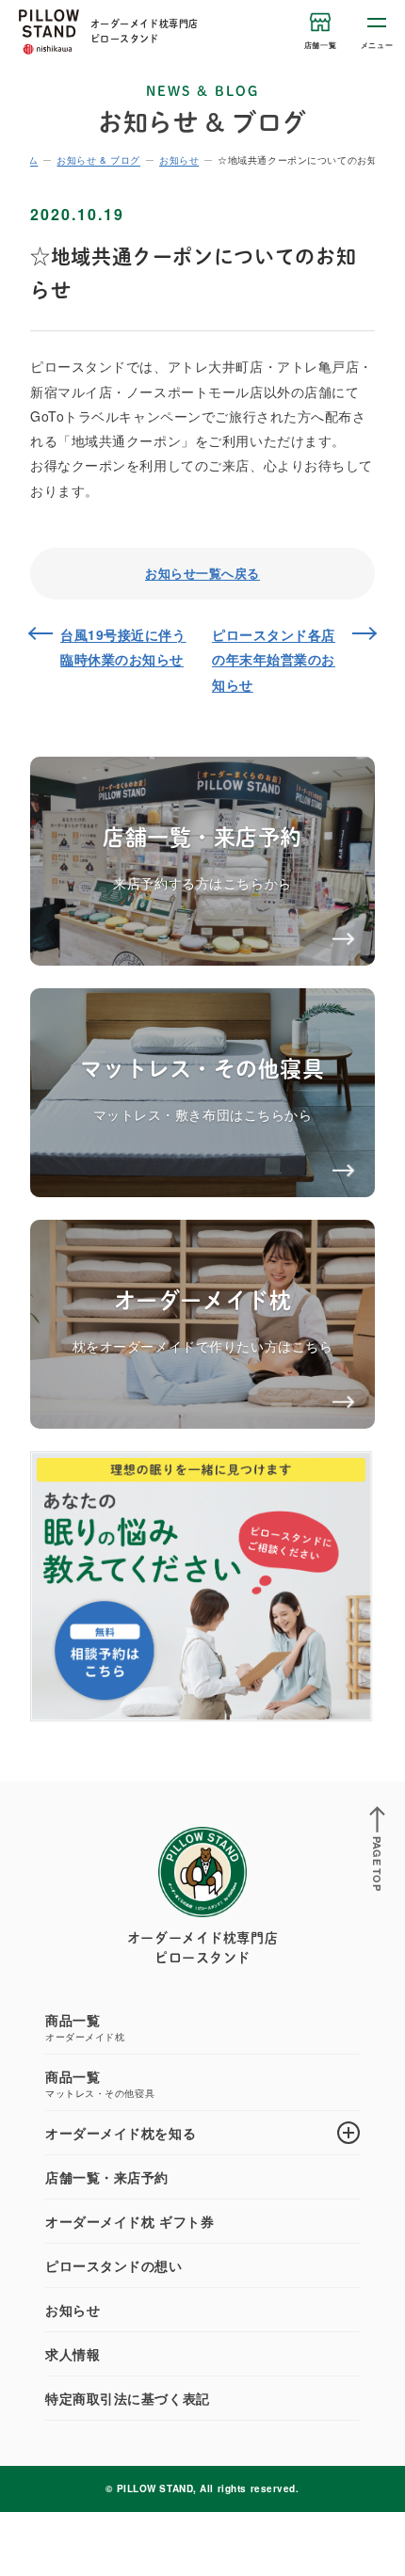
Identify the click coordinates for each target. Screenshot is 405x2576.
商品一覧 (85, 2027)
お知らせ (73, 2310)
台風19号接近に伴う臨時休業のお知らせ (123, 647)
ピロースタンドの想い (114, 2265)
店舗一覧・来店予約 (107, 2177)
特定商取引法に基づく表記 (128, 2398)
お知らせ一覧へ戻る (202, 573)
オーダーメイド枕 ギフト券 (130, 2221)
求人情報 (73, 2354)
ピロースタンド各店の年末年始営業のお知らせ (274, 659)
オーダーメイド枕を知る (121, 2133)
